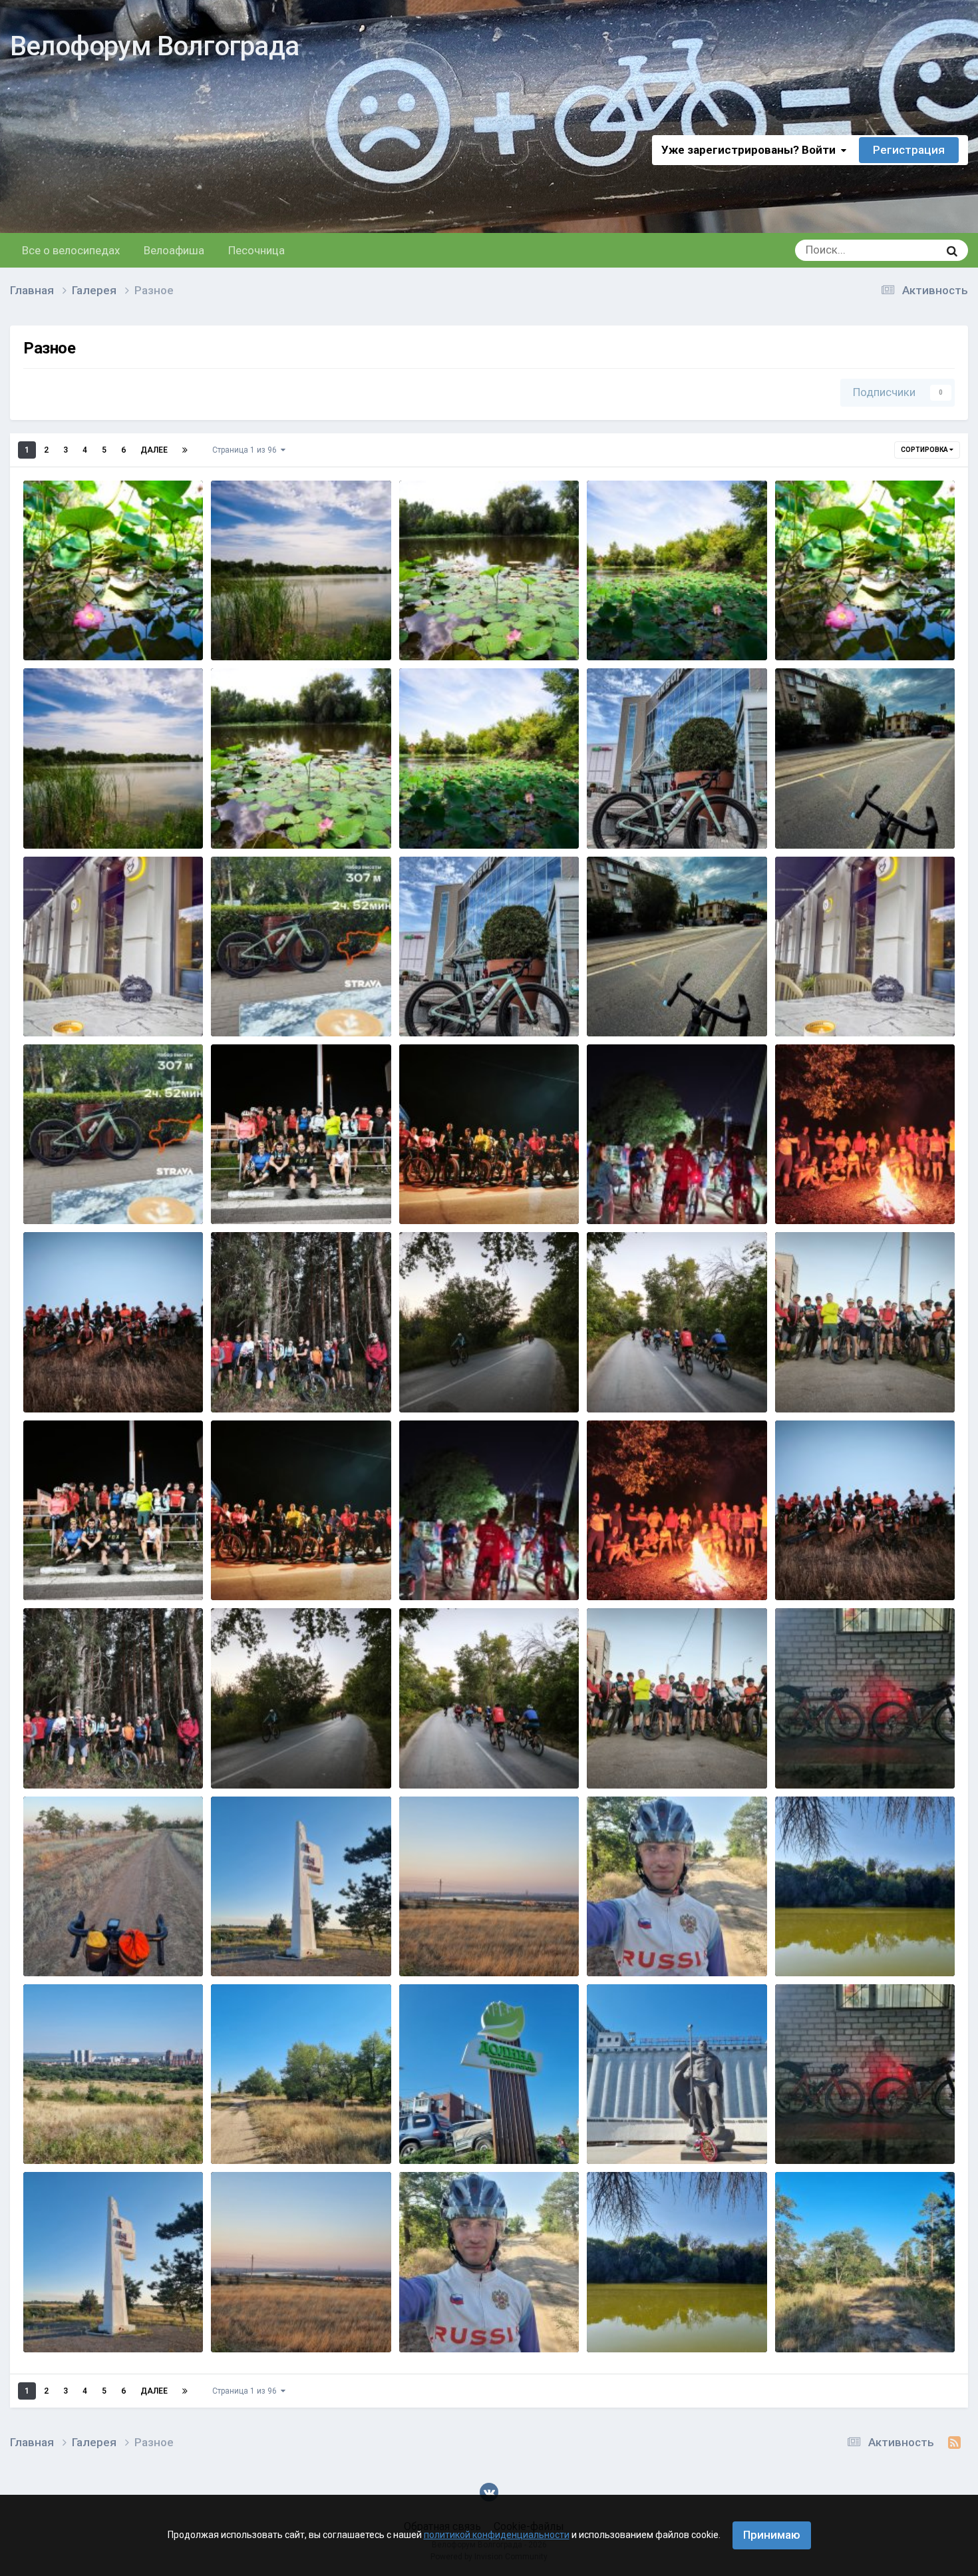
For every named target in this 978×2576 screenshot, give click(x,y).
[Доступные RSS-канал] (954, 2443)
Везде (906, 250)
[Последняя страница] (185, 450)
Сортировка (925, 450)
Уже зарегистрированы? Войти (751, 150)
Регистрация (909, 150)
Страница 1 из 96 (246, 450)
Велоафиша (174, 250)
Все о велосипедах (71, 250)
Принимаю (772, 2535)
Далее (154, 450)
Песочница (256, 250)
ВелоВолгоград (108, 640)
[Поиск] (952, 250)
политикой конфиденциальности (497, 2535)
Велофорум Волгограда (154, 46)
